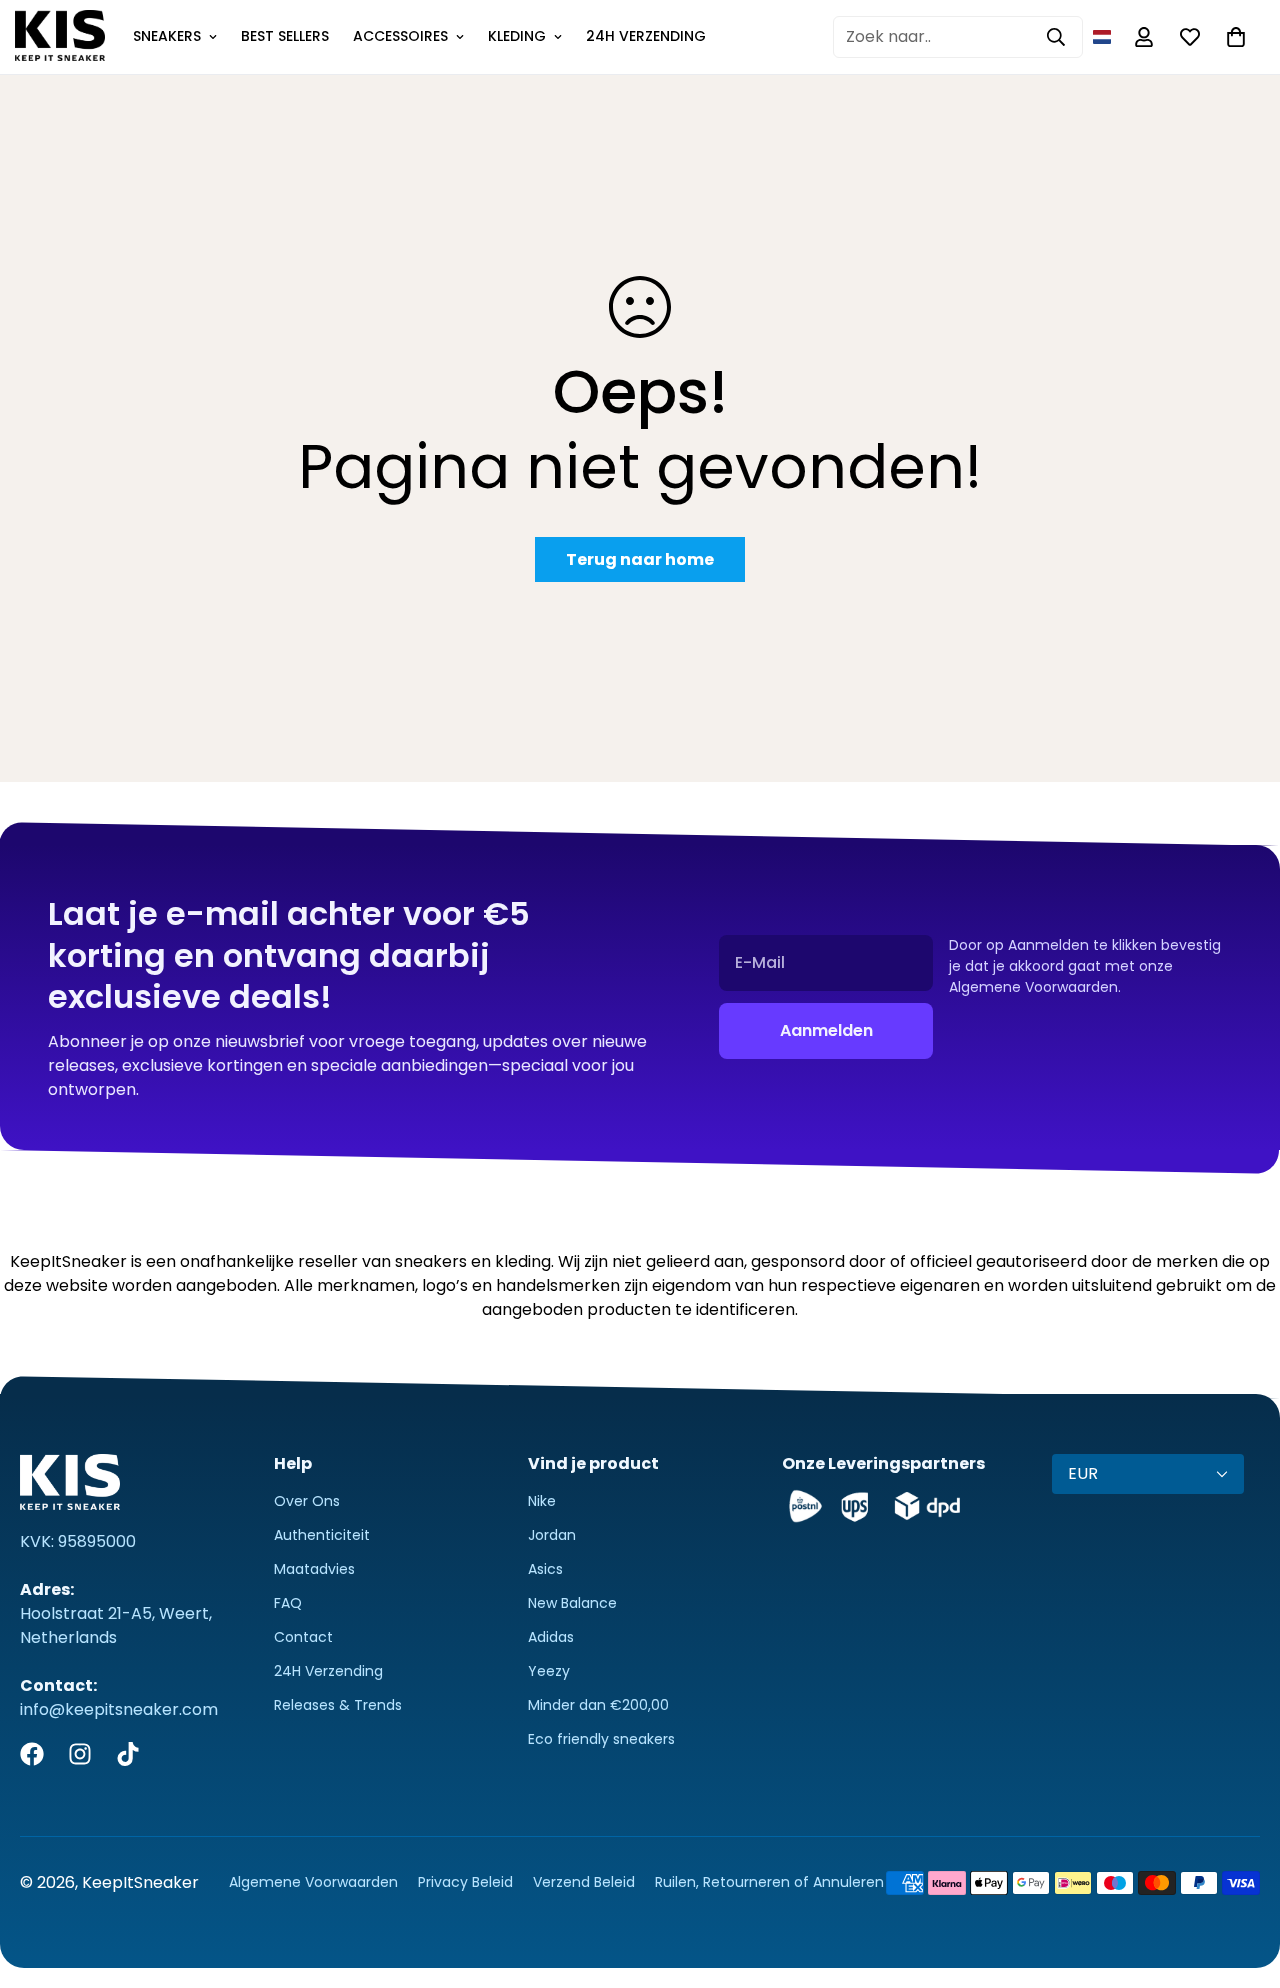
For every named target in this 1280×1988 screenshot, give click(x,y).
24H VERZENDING (646, 36)
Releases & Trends (338, 1705)
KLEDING (517, 36)
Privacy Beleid (465, 1882)
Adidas (551, 1637)
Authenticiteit (322, 1535)
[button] (1102, 37)
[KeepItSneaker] (60, 37)
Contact (303, 1637)
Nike (542, 1501)
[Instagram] (80, 1754)
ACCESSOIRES (400, 36)
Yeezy (549, 1671)
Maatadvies (314, 1569)
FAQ (288, 1603)
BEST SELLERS (285, 36)
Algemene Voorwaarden (313, 1882)
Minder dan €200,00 (598, 1705)
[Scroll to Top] (1241, 1879)
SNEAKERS (167, 36)
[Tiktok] (128, 1754)
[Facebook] (32, 1754)
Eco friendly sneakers (601, 1739)
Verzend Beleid (584, 1882)
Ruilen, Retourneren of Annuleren (769, 1882)
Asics (545, 1569)
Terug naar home (640, 559)
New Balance (572, 1603)
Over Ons (307, 1501)
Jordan (552, 1535)
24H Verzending (328, 1671)
